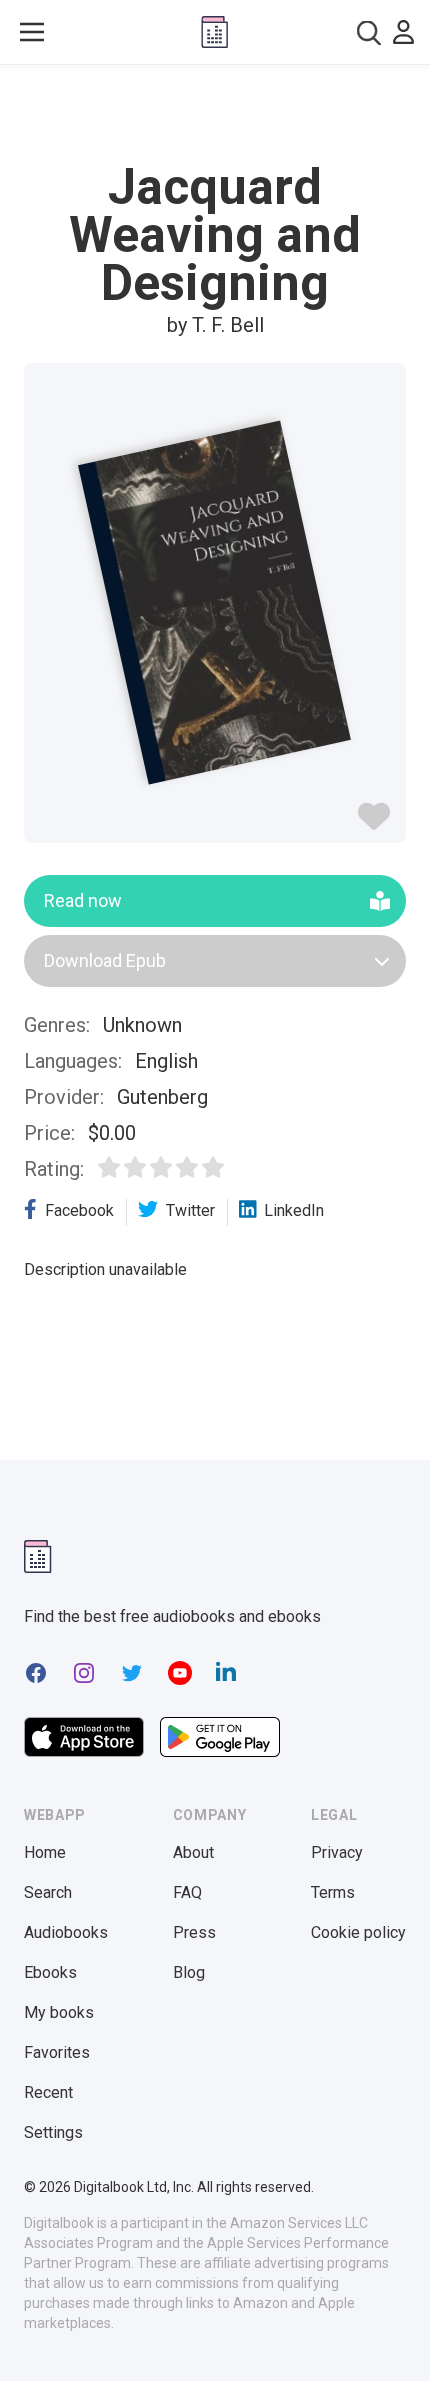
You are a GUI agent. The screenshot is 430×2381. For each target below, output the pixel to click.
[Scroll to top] (394, 2337)
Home (45, 1852)
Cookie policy (358, 1932)
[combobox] (369, 32)
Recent (48, 2092)
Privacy (337, 1852)
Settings (53, 2132)
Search (48, 1892)
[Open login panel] (403, 32)
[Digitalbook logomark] (38, 1556)
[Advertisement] (215, 114)
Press (194, 1932)
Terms (333, 1892)
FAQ (187, 1892)
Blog (189, 1972)
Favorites (57, 2052)
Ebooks (50, 1972)
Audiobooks (66, 1932)
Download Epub (105, 960)
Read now (83, 900)
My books (59, 2012)
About (193, 1852)
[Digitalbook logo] (214, 32)
